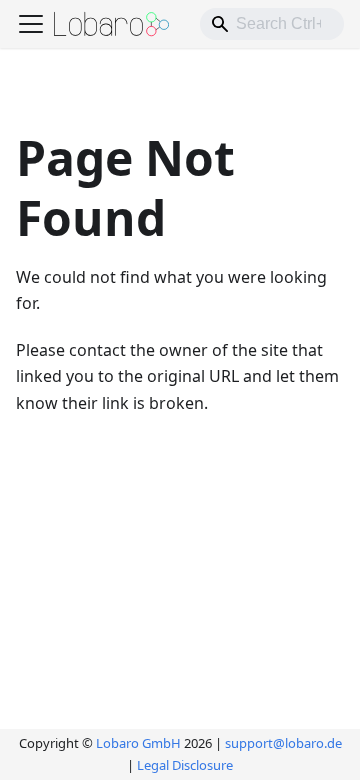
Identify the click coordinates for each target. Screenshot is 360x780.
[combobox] (272, 24)
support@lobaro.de (283, 743)
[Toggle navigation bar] (31, 24)
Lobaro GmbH (138, 743)
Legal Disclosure (185, 765)
